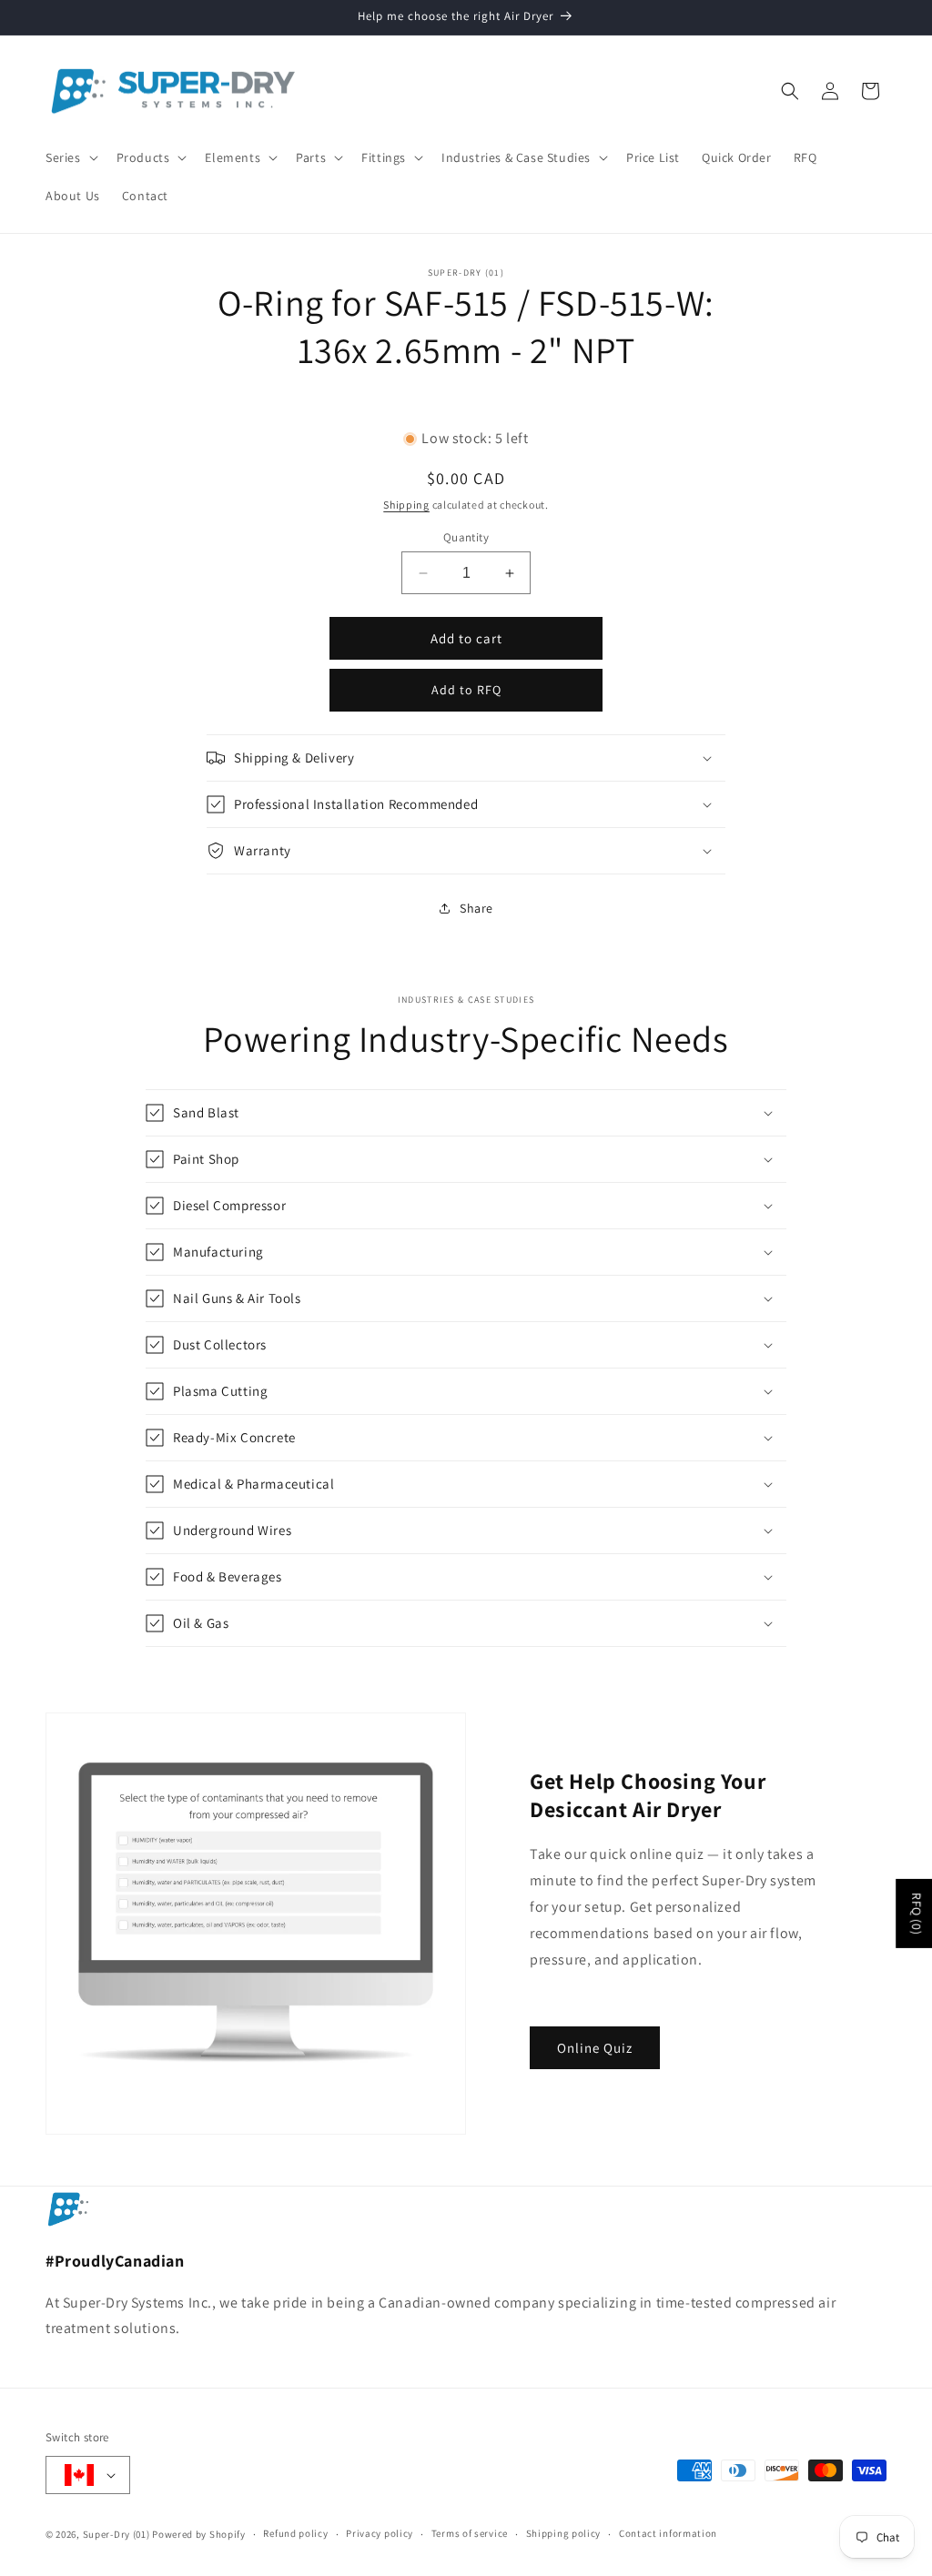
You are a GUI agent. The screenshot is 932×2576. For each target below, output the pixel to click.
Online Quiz (595, 2048)
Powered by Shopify (199, 2534)
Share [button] (476, 908)
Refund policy (295, 2533)
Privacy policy (380, 2533)
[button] (70, 157)
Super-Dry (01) (116, 2534)
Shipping (406, 505)
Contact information (668, 2533)
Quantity (466, 537)
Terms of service (470, 2533)
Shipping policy (564, 2533)
